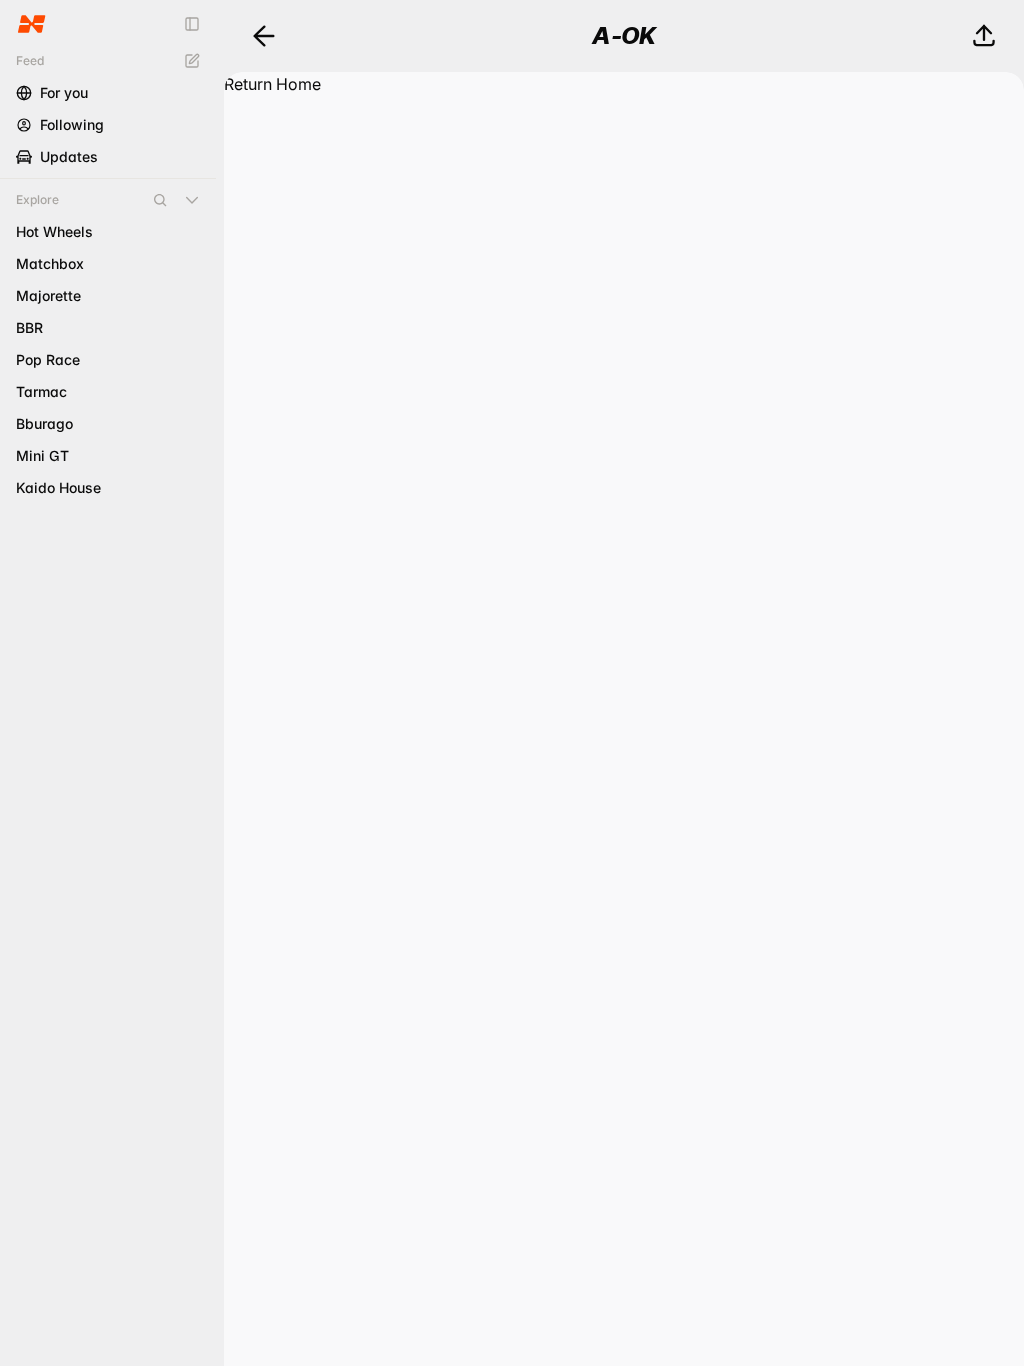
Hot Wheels (54, 231)
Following (72, 124)
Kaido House (58, 487)
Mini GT (42, 455)
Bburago (44, 423)
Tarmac (41, 391)
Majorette (48, 295)
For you (64, 92)
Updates (69, 156)
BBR (29, 327)
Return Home (272, 84)
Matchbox (50, 263)
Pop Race (48, 359)
